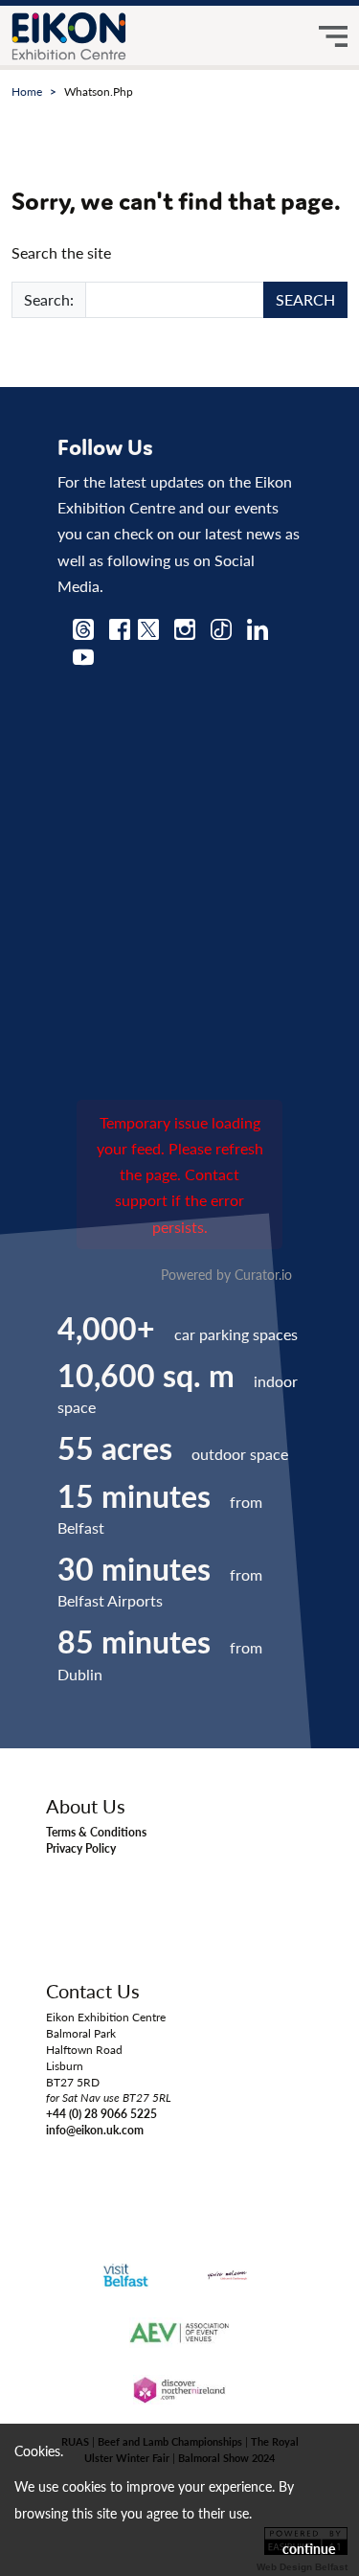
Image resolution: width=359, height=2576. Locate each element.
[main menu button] (333, 36)
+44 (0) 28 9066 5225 (101, 2114)
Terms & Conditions (96, 1832)
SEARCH (305, 299)
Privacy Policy (81, 1848)
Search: (49, 299)
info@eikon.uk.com (95, 2130)
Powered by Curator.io (226, 1274)
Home (27, 91)
